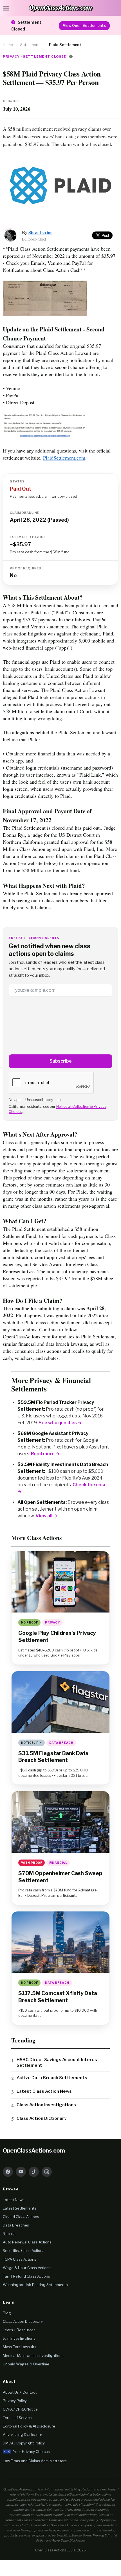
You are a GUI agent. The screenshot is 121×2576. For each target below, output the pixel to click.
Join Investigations (19, 2338)
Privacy (98, 2535)
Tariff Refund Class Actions (26, 2276)
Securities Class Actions (24, 2251)
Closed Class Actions (21, 2217)
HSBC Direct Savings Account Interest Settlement (58, 2062)
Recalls (9, 2234)
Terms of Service (17, 2418)
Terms (87, 2535)
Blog (7, 2313)
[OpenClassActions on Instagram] (47, 2172)
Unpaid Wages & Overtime (26, 2364)
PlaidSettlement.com (64, 458)
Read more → (45, 1454)
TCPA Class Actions (20, 2259)
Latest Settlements (20, 2208)
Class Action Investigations (46, 2105)
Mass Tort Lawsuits (20, 2347)
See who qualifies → (60, 1423)
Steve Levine (40, 232)
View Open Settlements (84, 26)
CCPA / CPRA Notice (20, 2409)
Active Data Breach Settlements (52, 2078)
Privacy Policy (15, 2401)
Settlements (31, 45)
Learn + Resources (19, 2330)
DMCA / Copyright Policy (24, 2443)
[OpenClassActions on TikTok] (34, 2172)
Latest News (14, 2200)
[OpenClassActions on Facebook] (8, 2172)
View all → (46, 1516)
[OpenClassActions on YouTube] (21, 2172)
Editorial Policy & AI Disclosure (29, 2426)
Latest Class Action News (44, 2091)
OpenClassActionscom (34, 2151)
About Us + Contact (20, 2392)
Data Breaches (16, 2225)
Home (8, 45)
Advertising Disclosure (23, 2435)
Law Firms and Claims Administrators (35, 2461)
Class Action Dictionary (42, 2118)
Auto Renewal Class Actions (27, 2242)
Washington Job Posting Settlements (35, 2285)
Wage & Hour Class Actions (27, 2268)
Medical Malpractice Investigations (33, 2356)
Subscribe (61, 1061)
